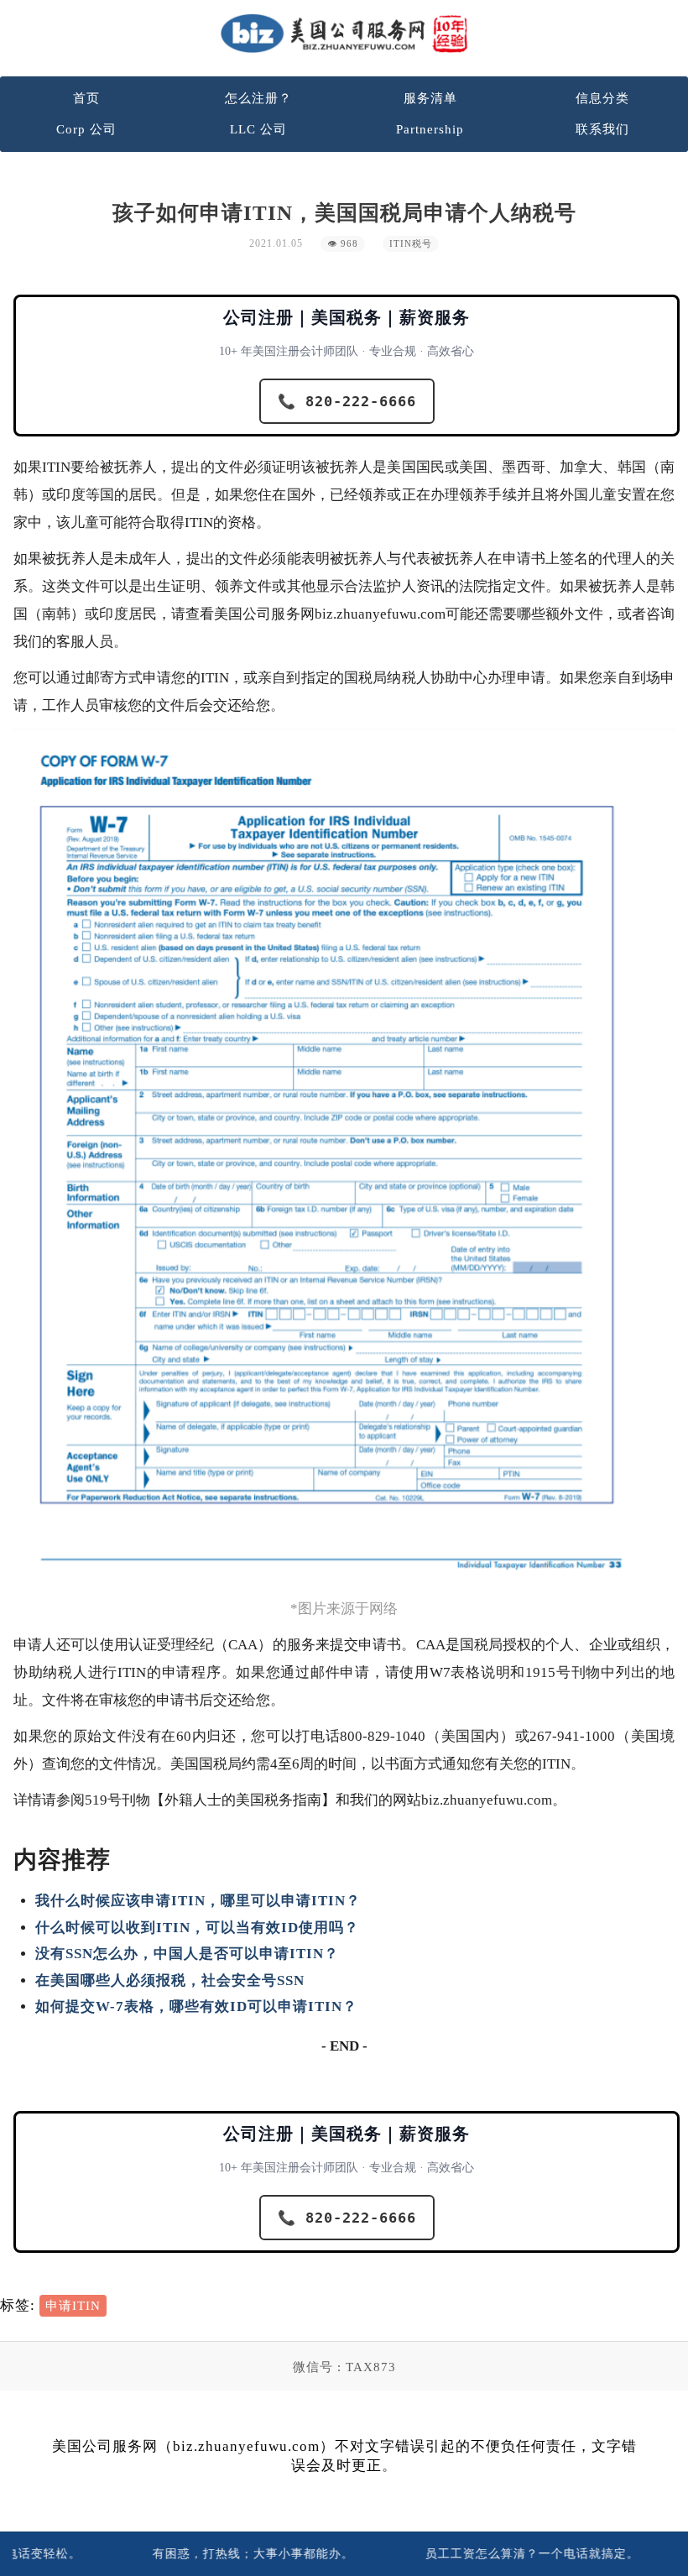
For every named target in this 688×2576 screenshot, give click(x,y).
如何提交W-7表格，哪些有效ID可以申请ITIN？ (196, 2006)
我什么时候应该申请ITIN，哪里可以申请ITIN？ (198, 1901)
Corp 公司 (86, 129)
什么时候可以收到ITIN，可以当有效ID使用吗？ (197, 1928)
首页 (86, 98)
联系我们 (602, 129)
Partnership (430, 129)
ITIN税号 (411, 244)
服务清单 (430, 98)
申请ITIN (73, 2306)
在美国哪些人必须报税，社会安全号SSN (170, 1980)
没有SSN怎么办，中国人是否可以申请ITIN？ (187, 1954)
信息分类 (602, 98)
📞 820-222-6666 (347, 401)
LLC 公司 (258, 129)
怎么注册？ (258, 98)
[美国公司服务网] (344, 33)
